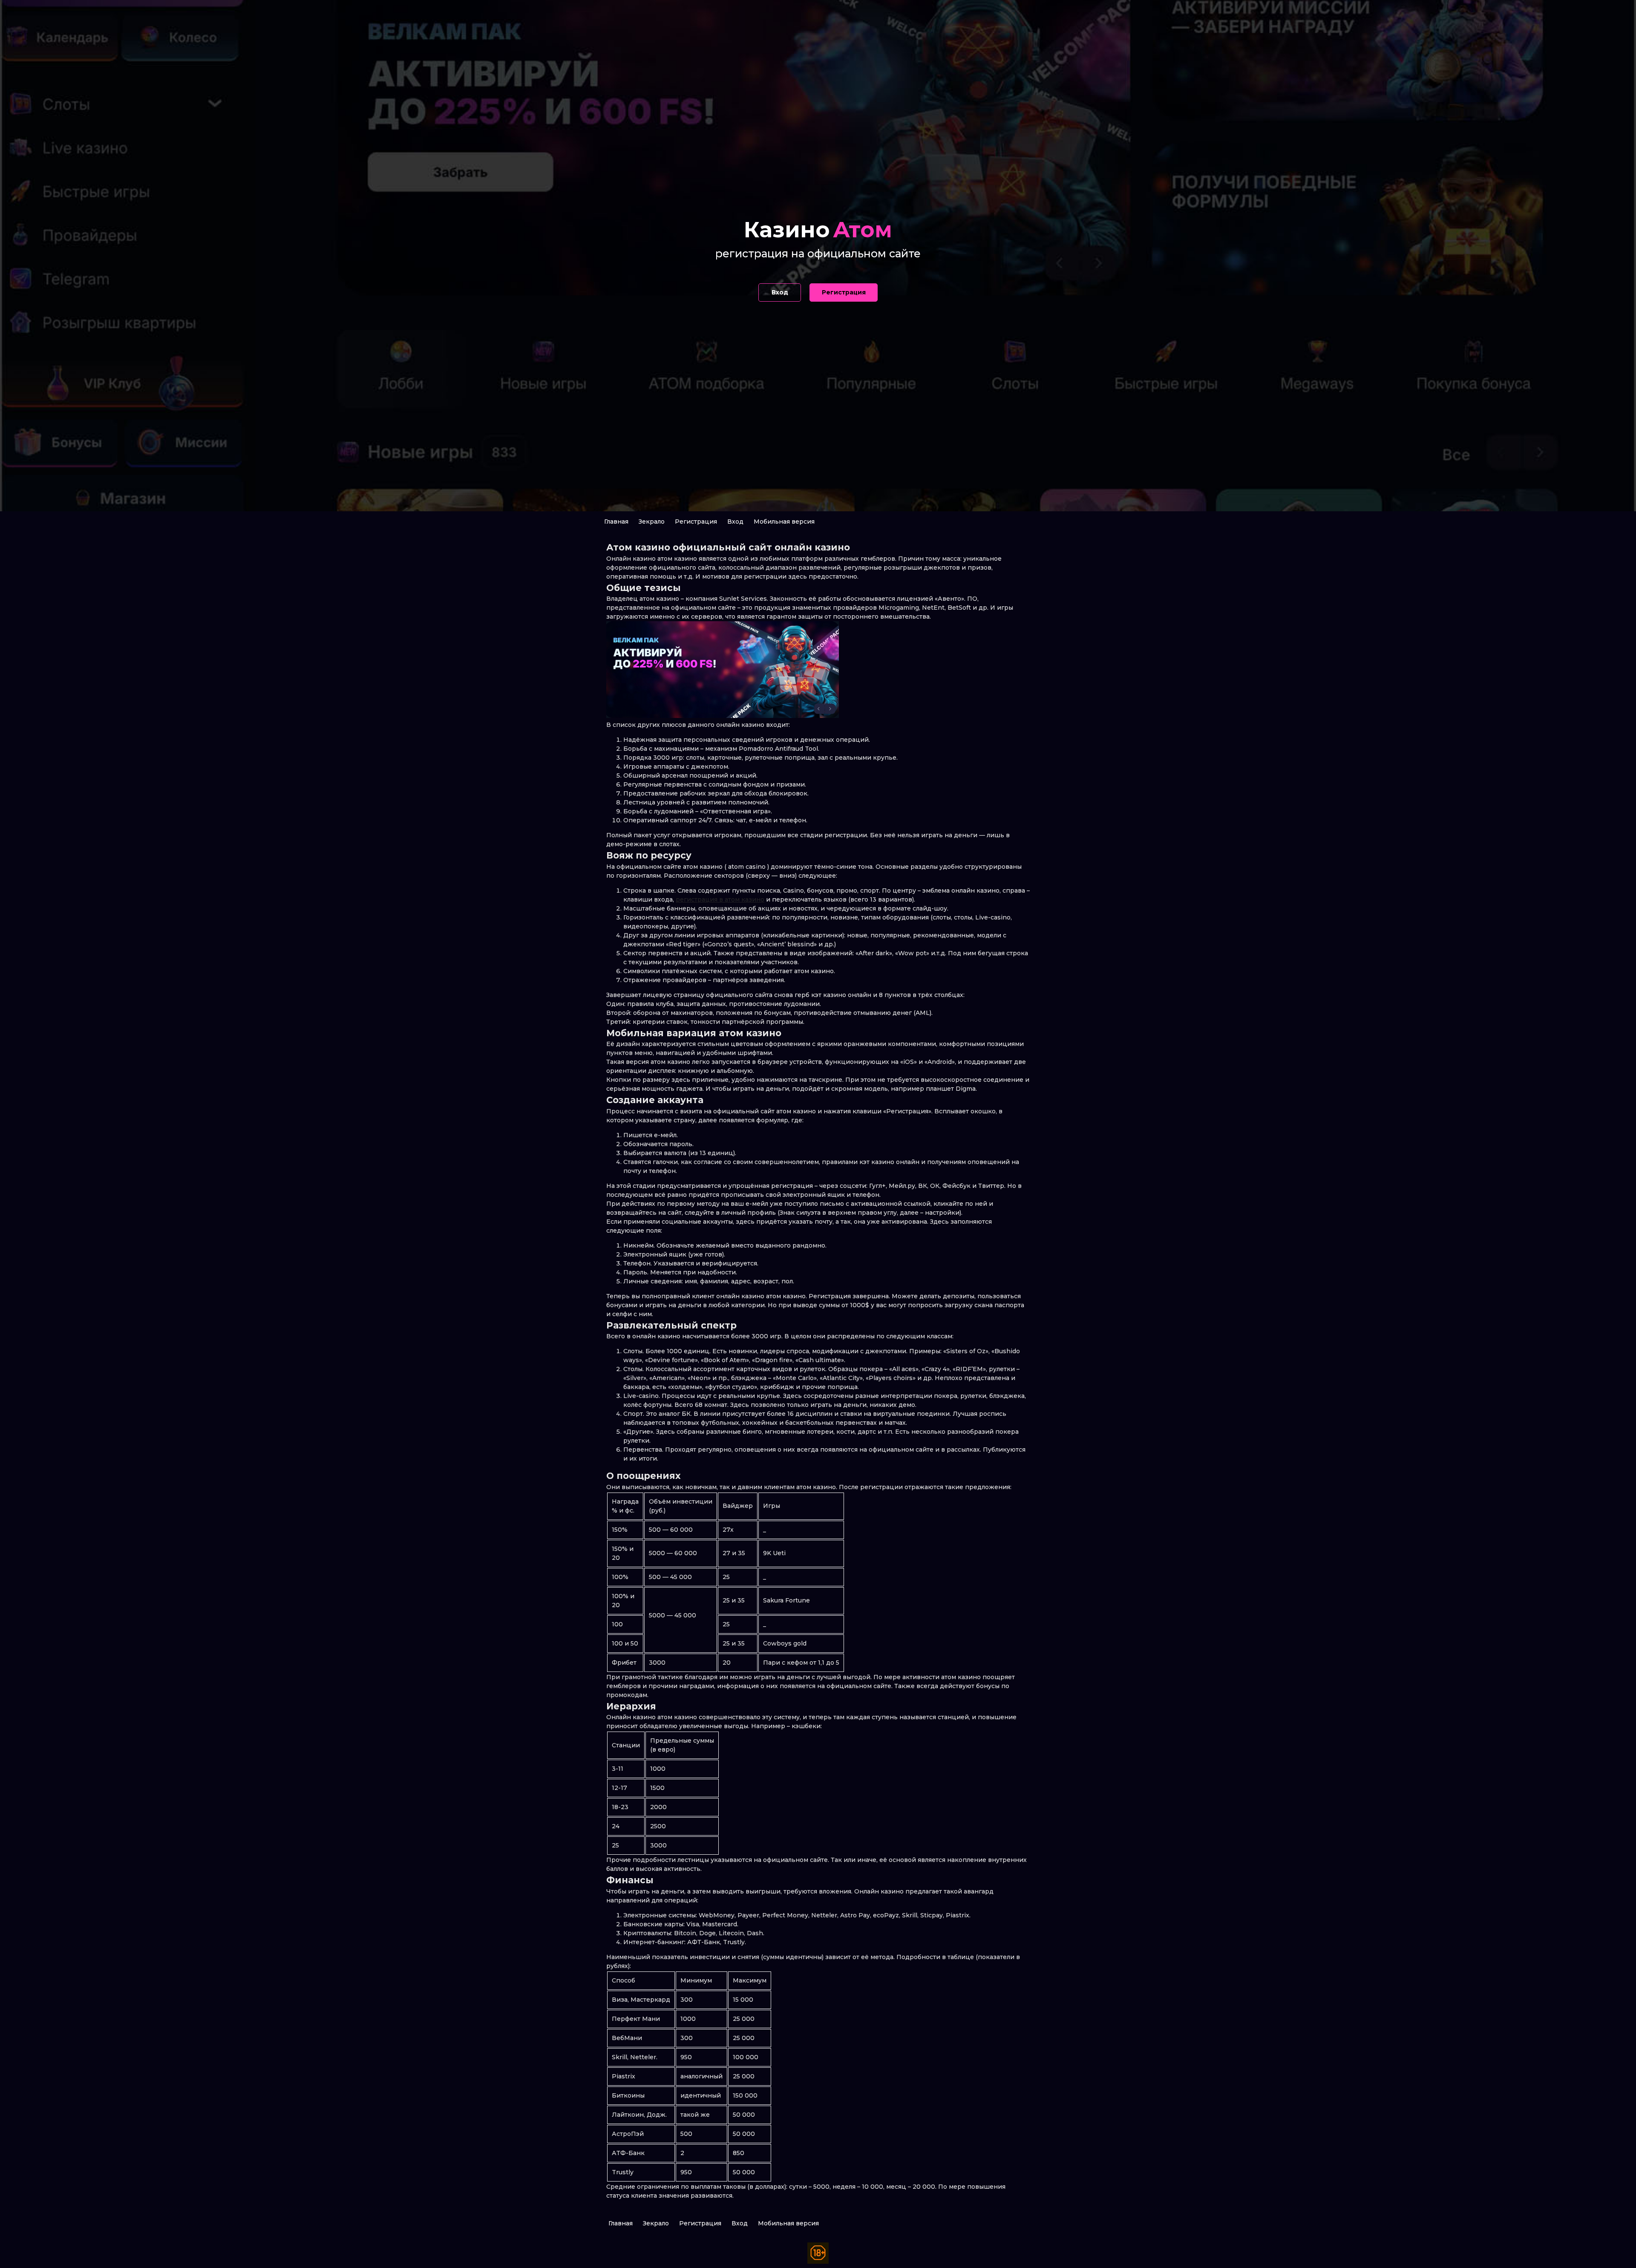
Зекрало (652, 522)
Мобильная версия (784, 522)
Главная (616, 522)
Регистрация (696, 522)
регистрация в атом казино (720, 899)
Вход (735, 522)
